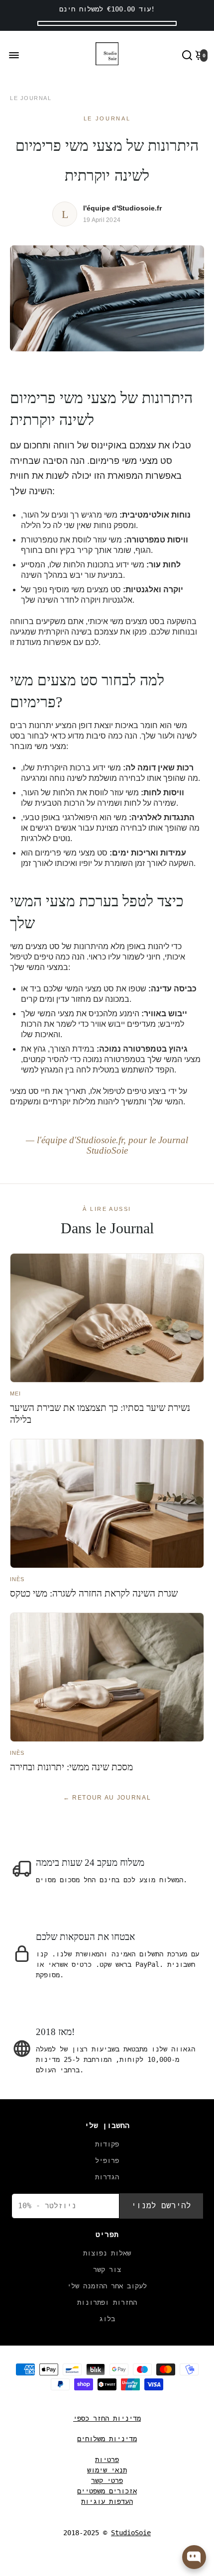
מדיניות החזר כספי (107, 2418)
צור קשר (107, 2269)
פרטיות (107, 2460)
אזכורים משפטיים (107, 2491)
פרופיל (107, 2160)
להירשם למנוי (161, 2205)
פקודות (107, 2144)
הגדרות (107, 2177)
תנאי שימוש (107, 2470)
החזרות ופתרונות (107, 2302)
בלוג (107, 2319)
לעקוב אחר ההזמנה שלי (107, 2286)
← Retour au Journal (107, 1798)
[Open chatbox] (194, 2557)
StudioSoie (131, 2533)
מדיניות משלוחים (107, 2439)
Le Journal (31, 98)
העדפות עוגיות (107, 2501)
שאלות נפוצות (107, 2253)
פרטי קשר (107, 2480)
